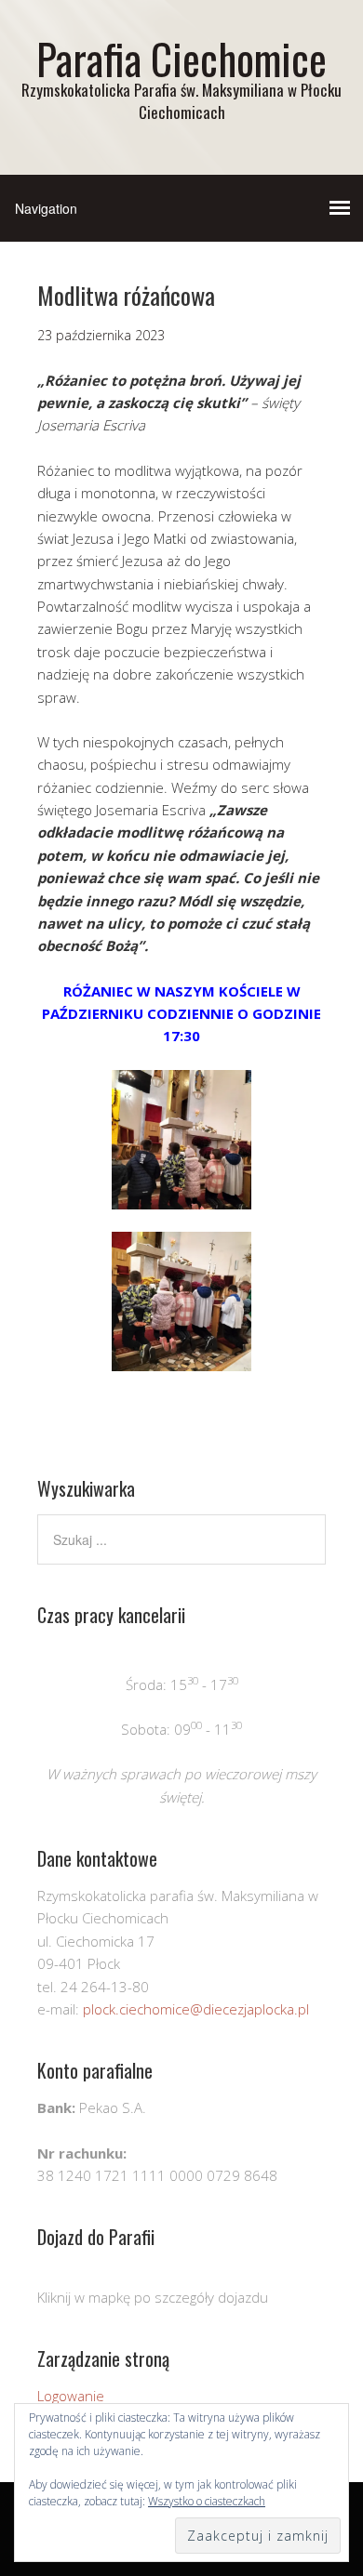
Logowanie (71, 2396)
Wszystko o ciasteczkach (207, 2501)
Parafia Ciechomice (181, 58)
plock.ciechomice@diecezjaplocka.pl (196, 2009)
